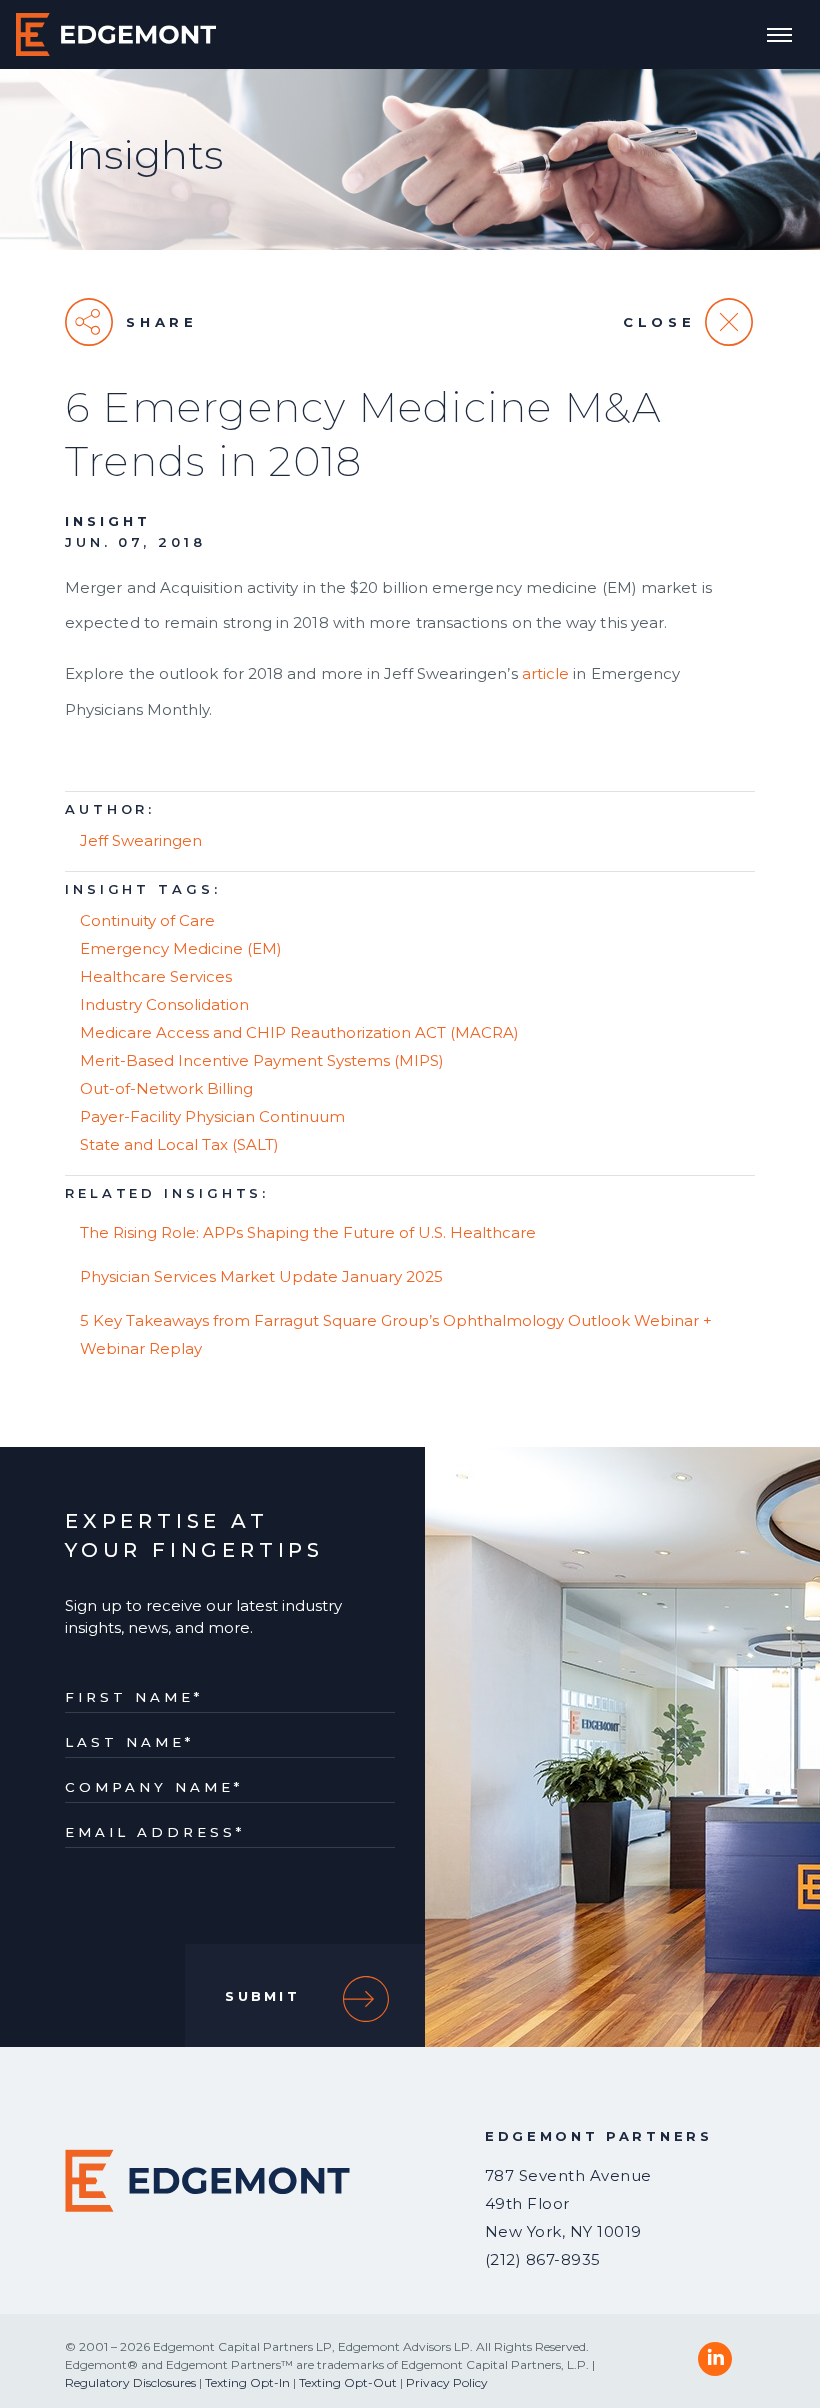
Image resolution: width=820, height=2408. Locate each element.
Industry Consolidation (164, 1004)
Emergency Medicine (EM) (181, 948)
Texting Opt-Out (348, 2382)
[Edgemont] (116, 34)
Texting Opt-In (247, 2382)
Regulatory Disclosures (130, 2382)
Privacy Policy (447, 2382)
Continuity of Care (147, 920)
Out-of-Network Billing (166, 1088)
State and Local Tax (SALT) (179, 1144)
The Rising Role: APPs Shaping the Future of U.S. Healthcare (308, 1232)
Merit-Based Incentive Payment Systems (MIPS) (262, 1060)
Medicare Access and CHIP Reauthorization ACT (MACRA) (299, 1032)
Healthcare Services (156, 976)
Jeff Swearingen (141, 840)
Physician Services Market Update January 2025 (261, 1276)
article (546, 673)
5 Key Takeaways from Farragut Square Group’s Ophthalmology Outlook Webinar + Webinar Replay (396, 1334)
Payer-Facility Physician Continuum (212, 1116)
